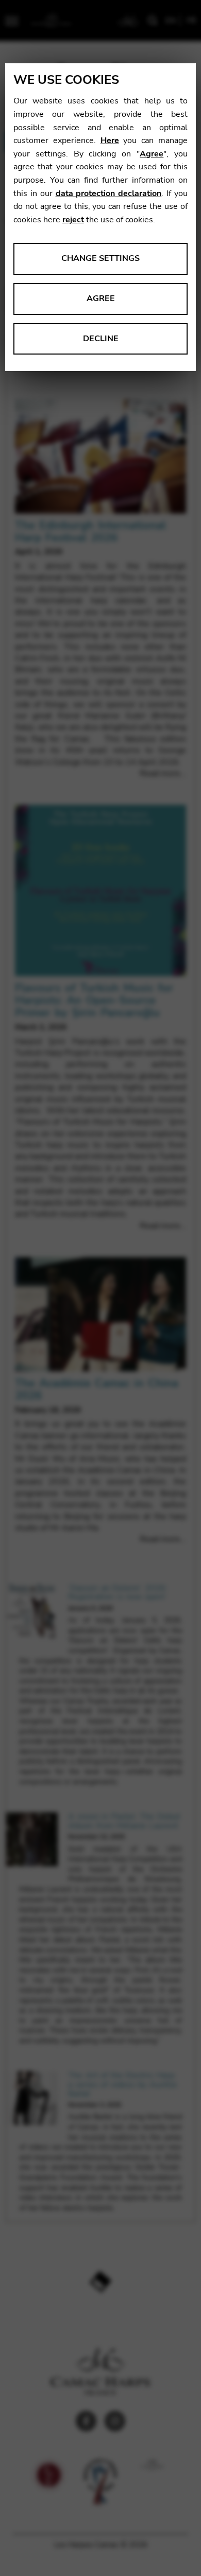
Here (110, 140)
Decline (101, 339)
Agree (152, 154)
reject (73, 220)
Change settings (100, 258)
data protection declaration (109, 193)
